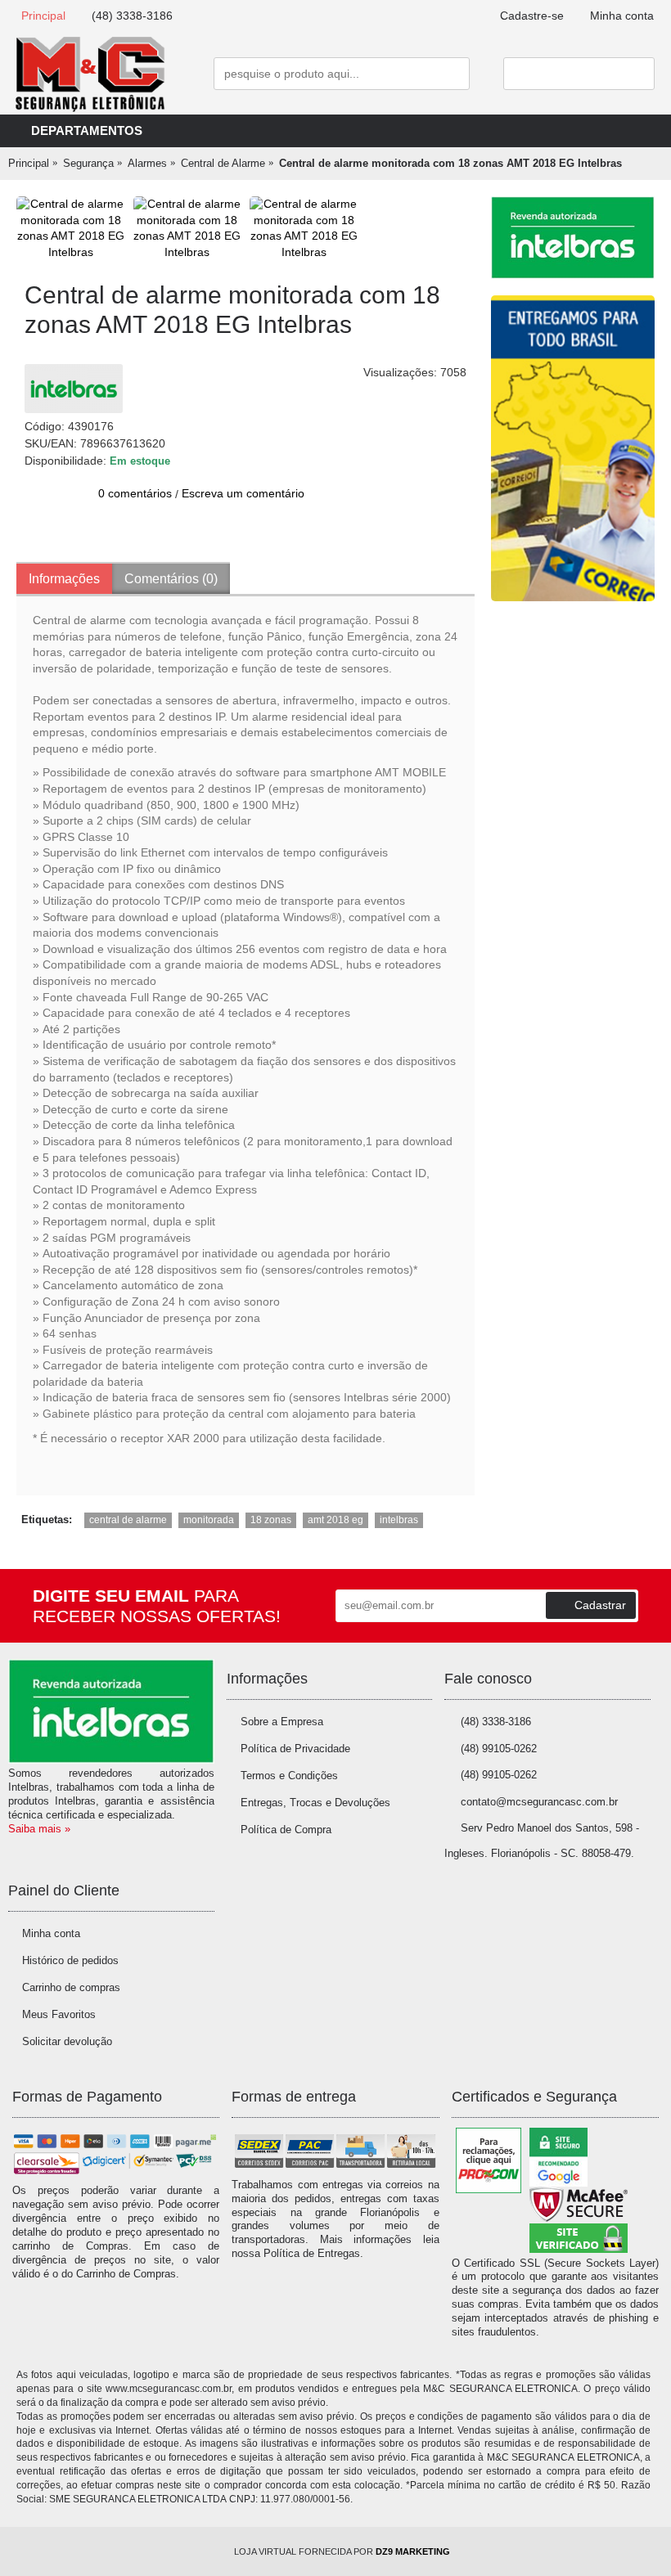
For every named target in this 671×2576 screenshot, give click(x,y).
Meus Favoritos (59, 2014)
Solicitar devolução (67, 2041)
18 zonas (271, 1520)
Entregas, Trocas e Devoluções (315, 1803)
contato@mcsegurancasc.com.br (539, 1802)
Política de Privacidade (295, 1749)
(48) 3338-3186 (496, 1722)
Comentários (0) (171, 579)
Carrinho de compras (71, 1987)
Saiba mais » (39, 1829)
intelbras (399, 1520)
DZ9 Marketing (413, 2551)
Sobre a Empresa (282, 1722)
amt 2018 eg (335, 1520)
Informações (64, 579)
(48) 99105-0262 (499, 1749)
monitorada (209, 1520)
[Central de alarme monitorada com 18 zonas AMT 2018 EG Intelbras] (71, 228)
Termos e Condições (289, 1776)
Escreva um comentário (243, 493)
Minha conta (51, 1933)
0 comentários (135, 493)
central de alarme (128, 1520)
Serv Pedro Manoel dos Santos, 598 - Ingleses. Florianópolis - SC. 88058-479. (542, 1841)
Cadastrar (600, 1605)
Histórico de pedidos (70, 1960)
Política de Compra (286, 1830)
